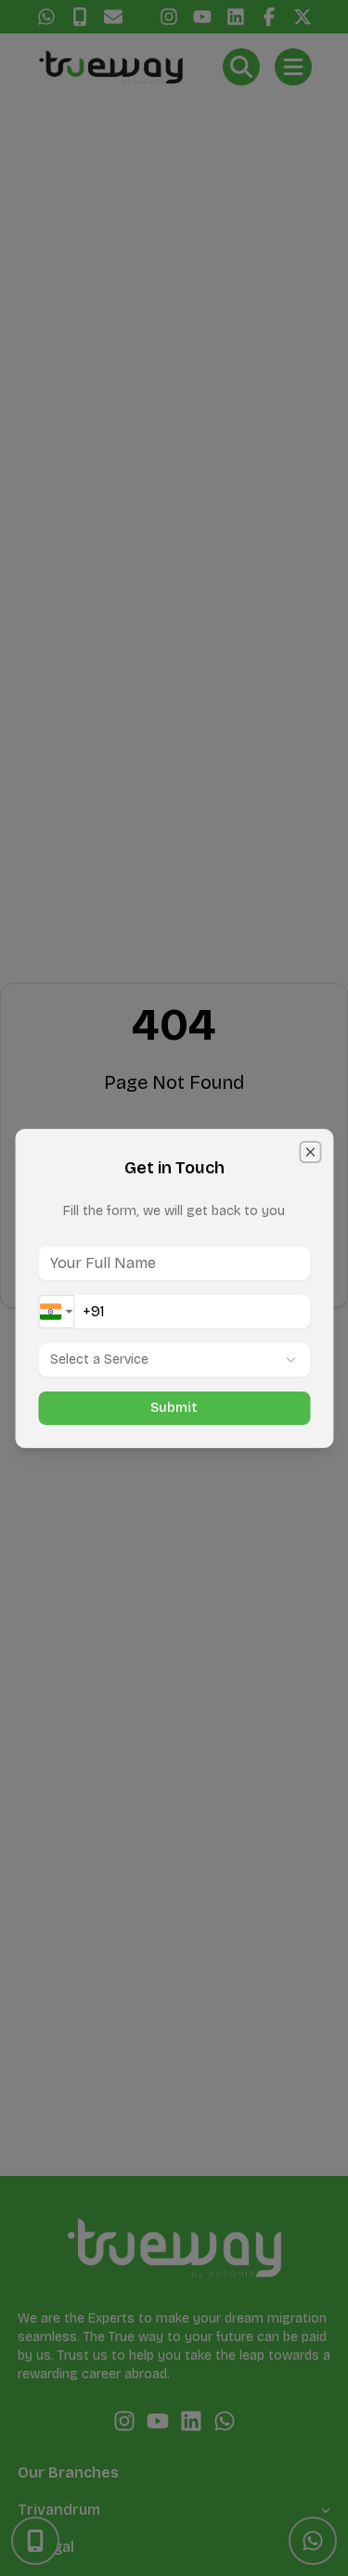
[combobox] (57, 1312)
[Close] (310, 1152)
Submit (174, 1408)
